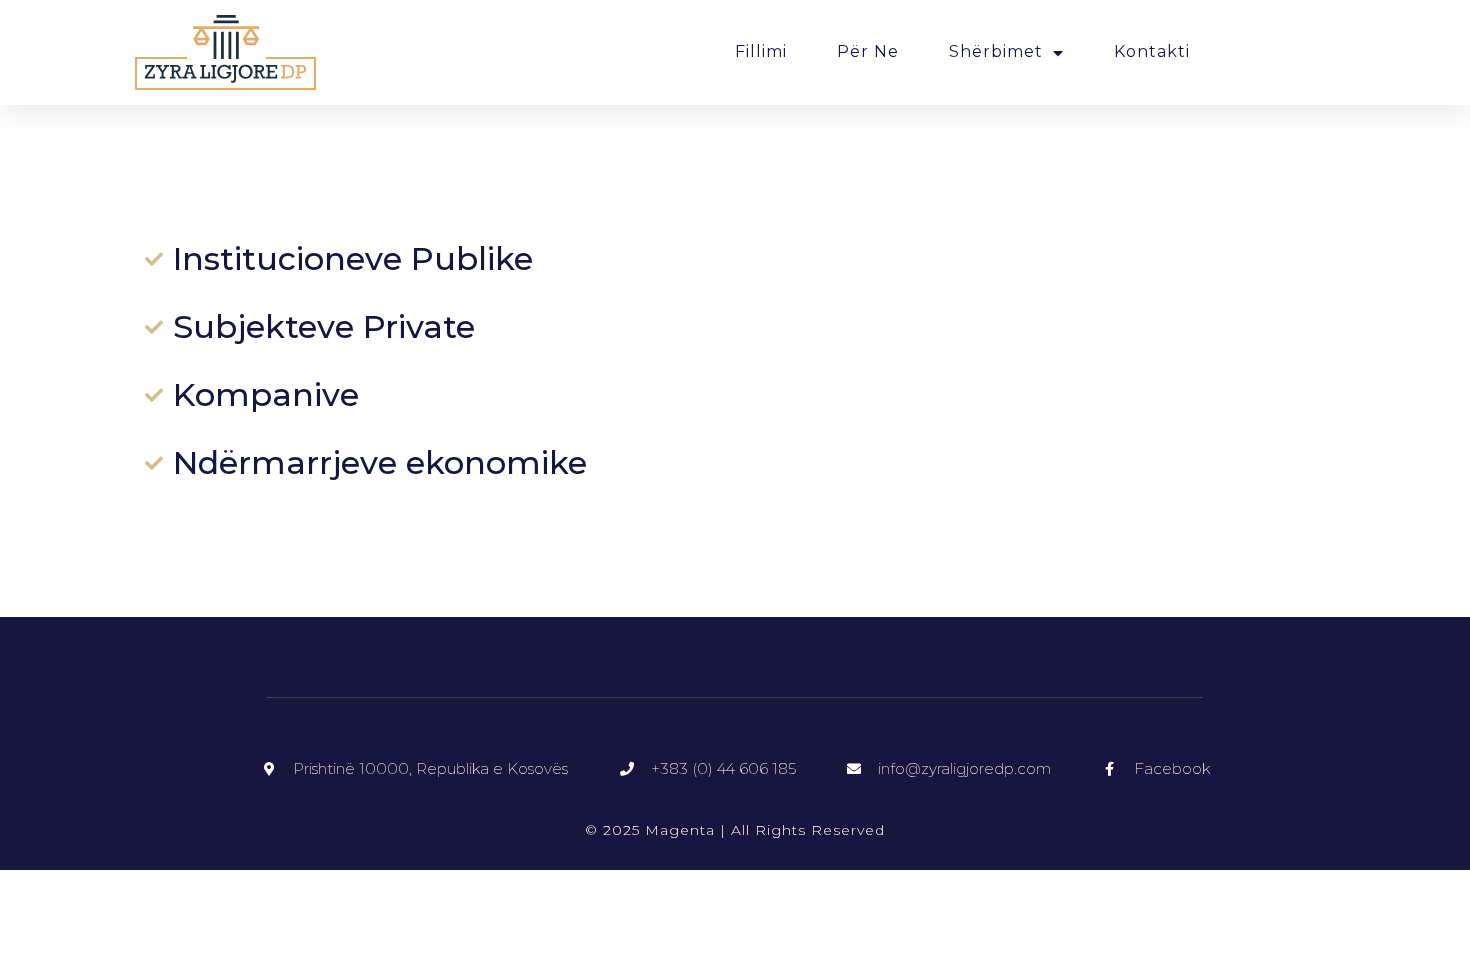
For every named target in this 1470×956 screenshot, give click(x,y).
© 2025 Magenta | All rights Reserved (735, 830)
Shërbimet (996, 51)
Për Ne (868, 51)
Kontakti (1152, 51)
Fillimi (761, 51)
